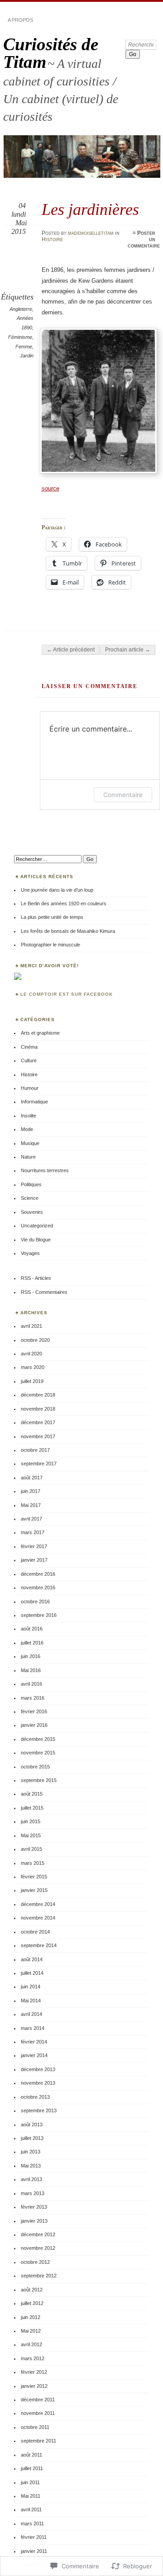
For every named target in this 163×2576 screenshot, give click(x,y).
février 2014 (34, 2042)
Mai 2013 (31, 2166)
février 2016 (34, 1711)
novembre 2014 (38, 1918)
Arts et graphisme (40, 1033)
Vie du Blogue (36, 1240)
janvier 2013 (34, 2221)
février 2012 (34, 2372)
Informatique (34, 1102)
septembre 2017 (39, 1464)
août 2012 (32, 2290)
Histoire (52, 239)
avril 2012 (31, 2344)
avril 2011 (31, 2509)
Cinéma (29, 1047)
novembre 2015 (38, 1753)
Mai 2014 (31, 2001)
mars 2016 (33, 1698)
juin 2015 (31, 1821)
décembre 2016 (38, 1574)
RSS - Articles (36, 1278)
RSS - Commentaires (44, 1292)
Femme (24, 347)
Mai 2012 (31, 2331)
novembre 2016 (38, 1587)
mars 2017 (33, 1532)
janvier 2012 (34, 2386)
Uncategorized (37, 1226)
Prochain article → (128, 650)
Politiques (31, 1184)
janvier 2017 (34, 1560)
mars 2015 (33, 1863)
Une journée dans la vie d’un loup (57, 890)
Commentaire (123, 795)
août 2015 (32, 1794)
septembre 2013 (39, 2110)
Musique (30, 1143)
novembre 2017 (38, 1436)
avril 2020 (31, 1354)
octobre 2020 (35, 1340)
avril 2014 (31, 2014)
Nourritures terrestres (45, 1170)
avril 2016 (31, 1684)
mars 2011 (32, 2524)
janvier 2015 (34, 1890)
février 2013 (34, 2207)
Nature (28, 1157)
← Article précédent (71, 650)
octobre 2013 (35, 2097)
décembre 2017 (38, 1422)
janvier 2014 (34, 2055)
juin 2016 (31, 1656)
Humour (30, 1088)
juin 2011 (30, 2482)
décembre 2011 (38, 2400)
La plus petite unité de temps (52, 917)
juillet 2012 (32, 2303)
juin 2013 (31, 2152)
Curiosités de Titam (51, 53)
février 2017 (34, 1546)
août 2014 (32, 1959)
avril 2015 (31, 1849)
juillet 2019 (32, 1381)
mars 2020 (33, 1367)
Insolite (29, 1116)
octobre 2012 (35, 2262)
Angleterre (21, 309)
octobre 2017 (35, 1450)
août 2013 (32, 2124)
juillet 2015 (32, 1808)
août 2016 (32, 1629)
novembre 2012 (38, 2248)
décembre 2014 (38, 1904)
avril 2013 (31, 2179)
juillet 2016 (32, 1643)
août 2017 (32, 1478)
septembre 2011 (38, 2441)
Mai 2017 (31, 1505)
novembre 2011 (38, 2413)
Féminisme (20, 337)
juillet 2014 (32, 1973)
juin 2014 (31, 1987)
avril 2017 (31, 1519)
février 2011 (34, 2537)
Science (30, 1198)
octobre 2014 (35, 1932)
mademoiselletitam (91, 233)
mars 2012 (33, 2358)
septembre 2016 (39, 1615)
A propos (20, 20)
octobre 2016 (35, 1602)
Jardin (27, 356)
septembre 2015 (39, 1780)
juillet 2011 (32, 2468)
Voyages (30, 1253)
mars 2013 (33, 2193)
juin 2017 (31, 1491)
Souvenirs (32, 1212)
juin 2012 (31, 2317)
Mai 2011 (31, 2496)
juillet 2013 (32, 2138)
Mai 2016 (31, 1670)
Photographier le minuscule (50, 945)
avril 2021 (31, 1326)
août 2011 (31, 2455)
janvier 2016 (34, 1725)
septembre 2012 (39, 2276)
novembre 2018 (38, 1409)
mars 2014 (33, 2028)
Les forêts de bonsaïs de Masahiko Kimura (68, 931)
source (50, 488)
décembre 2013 (38, 2069)
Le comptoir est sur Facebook (67, 994)
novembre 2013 (38, 2083)
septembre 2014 (39, 1945)
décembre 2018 (38, 1395)
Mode (27, 1129)
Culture (29, 1060)
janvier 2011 (34, 2551)
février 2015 (34, 1877)
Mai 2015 (31, 1835)
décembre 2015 (38, 1739)
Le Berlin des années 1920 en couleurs (64, 903)
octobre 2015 (35, 1767)
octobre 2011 (35, 2427)
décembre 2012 (38, 2234)
